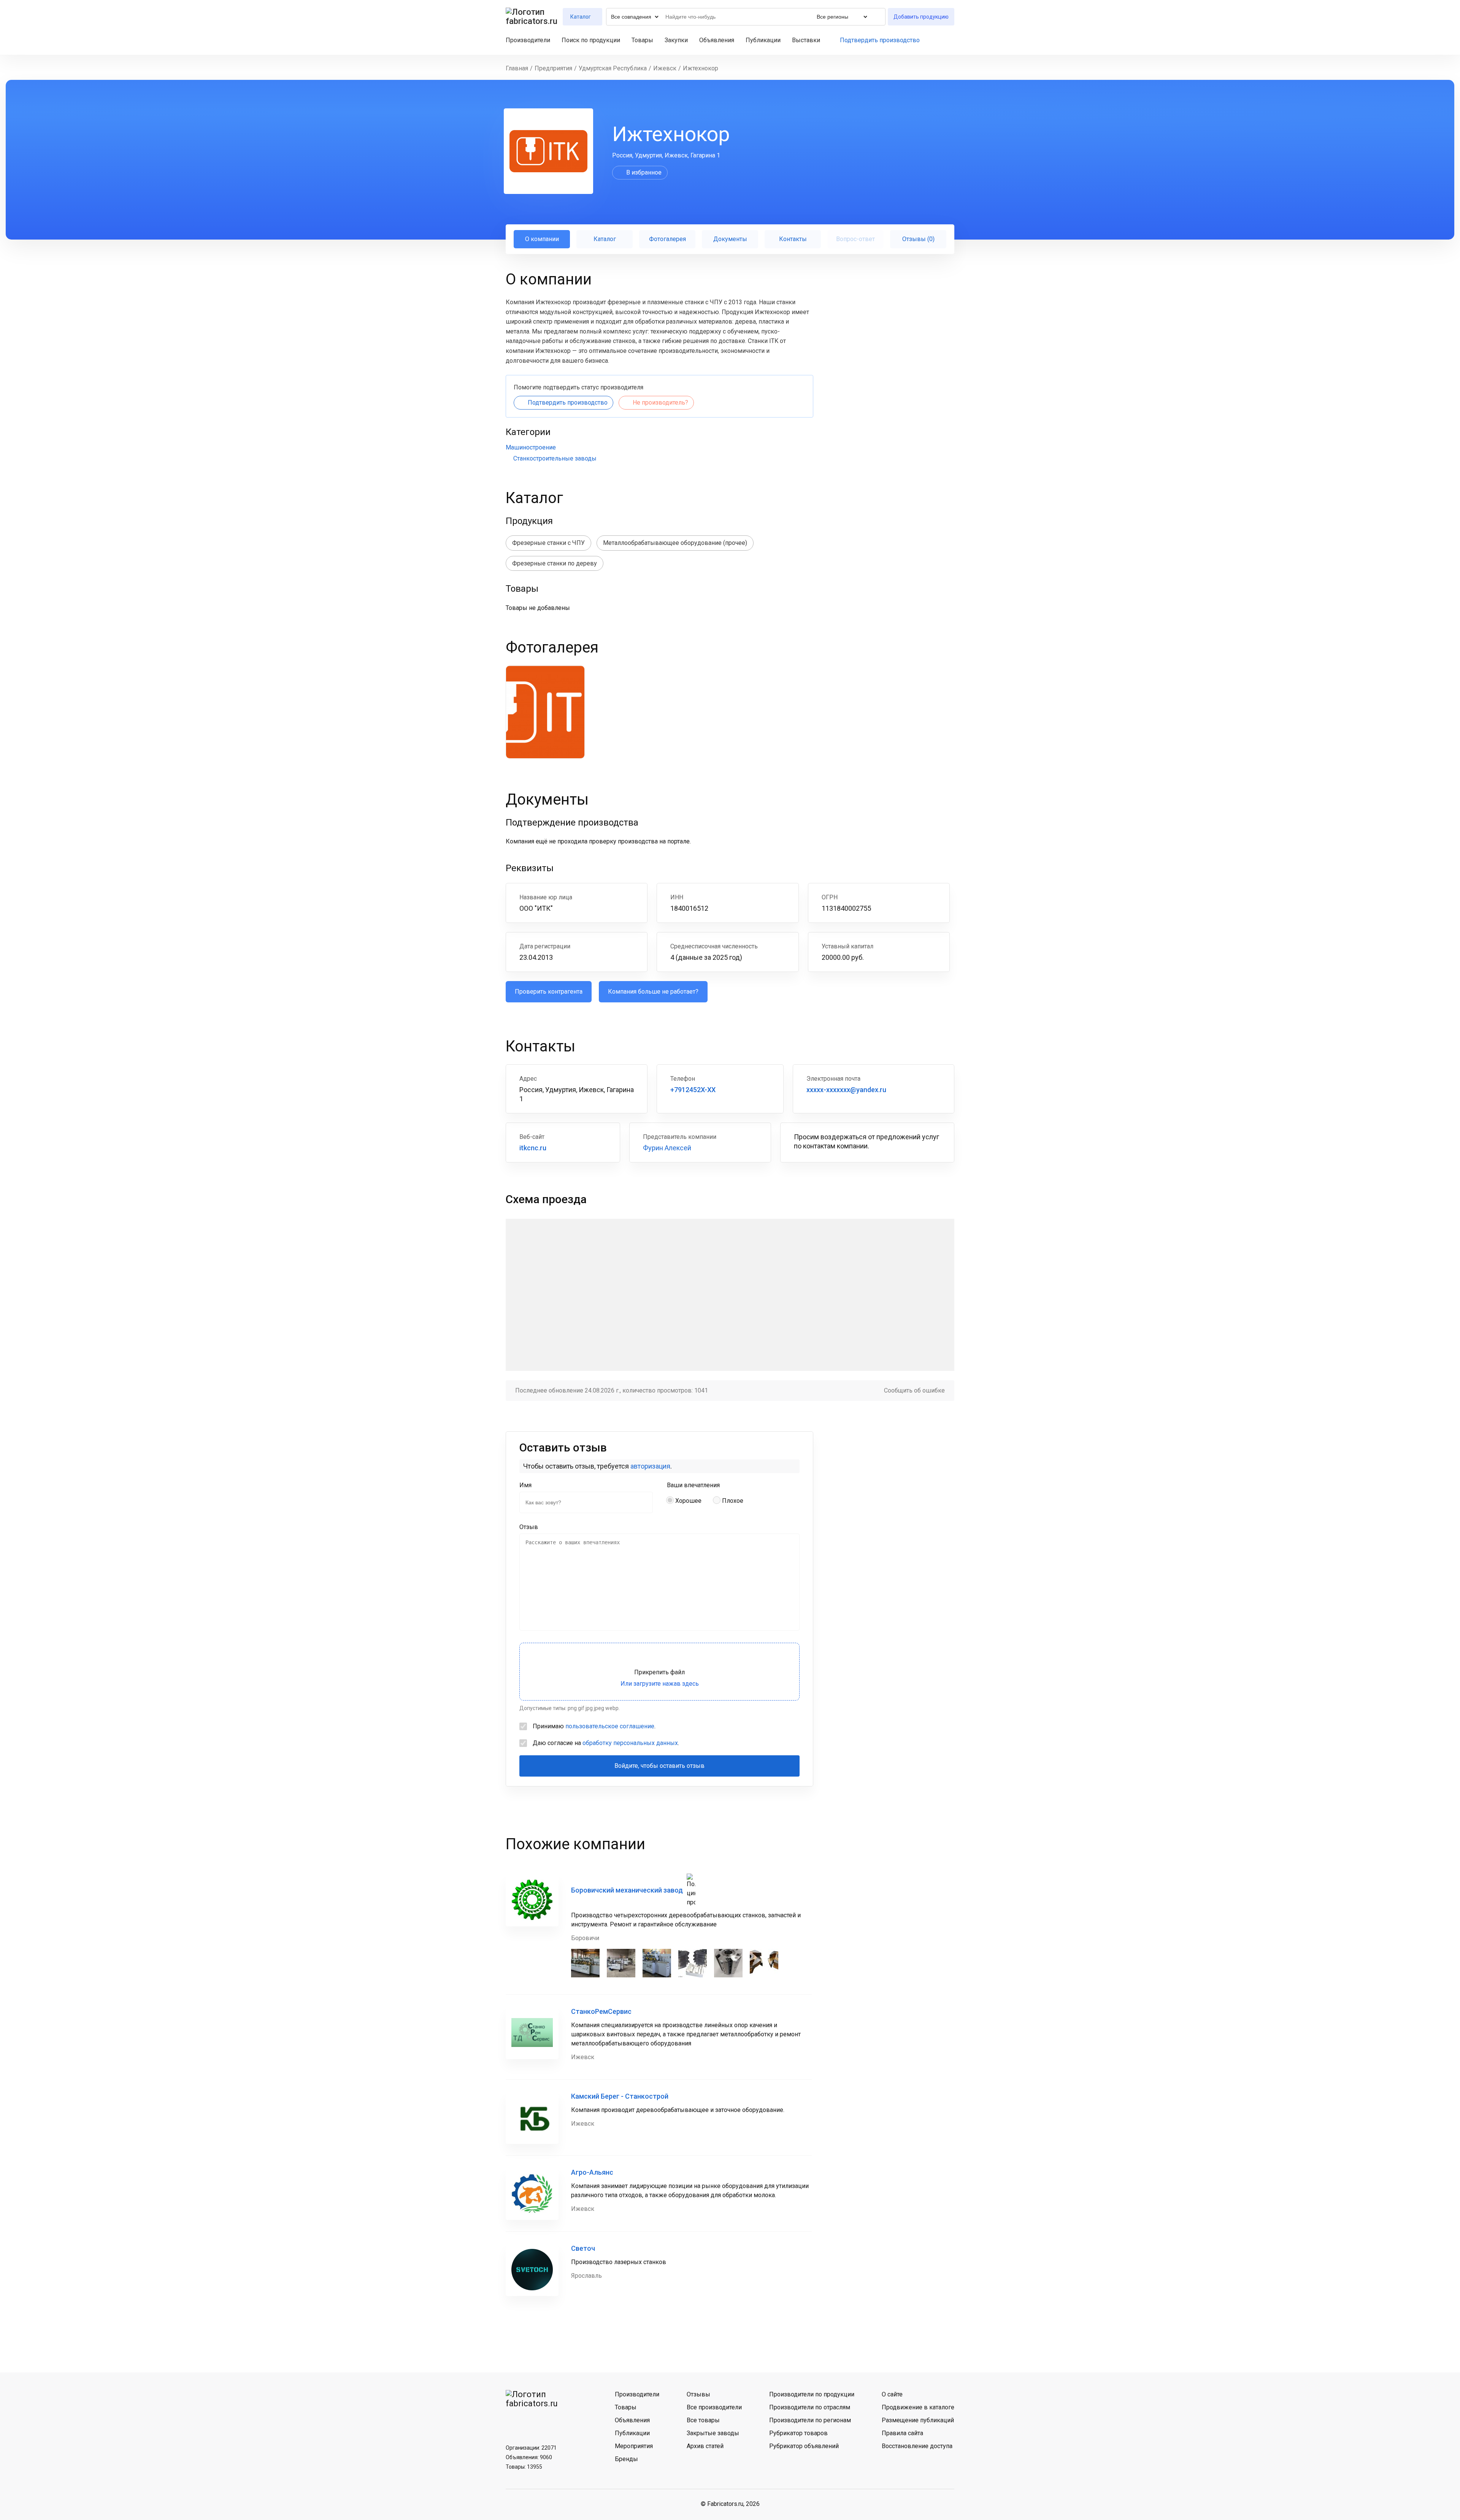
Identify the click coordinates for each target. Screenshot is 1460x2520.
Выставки (806, 40)
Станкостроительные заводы (555, 458)
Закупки (676, 40)
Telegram (533, 2422)
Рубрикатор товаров (798, 2433)
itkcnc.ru (533, 1148)
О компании (542, 239)
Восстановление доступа (917, 2446)
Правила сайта (902, 2433)
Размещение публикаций (918, 2420)
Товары (642, 40)
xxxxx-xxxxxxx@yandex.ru (846, 1090)
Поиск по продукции (591, 40)
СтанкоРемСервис (601, 2011)
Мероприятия (634, 2446)
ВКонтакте (514, 2422)
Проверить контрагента (549, 992)
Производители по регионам (810, 2420)
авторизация (650, 1466)
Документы (730, 239)
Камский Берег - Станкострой (620, 2096)
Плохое (733, 1501)
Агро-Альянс (592, 2172)
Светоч (583, 2248)
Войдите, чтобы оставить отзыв (659, 1766)
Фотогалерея (667, 239)
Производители (528, 40)
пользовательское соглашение (610, 1726)
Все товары (703, 2420)
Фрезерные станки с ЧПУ (548, 543)
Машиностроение (531, 447)
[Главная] (532, 17)
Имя (525, 1485)
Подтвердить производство (880, 40)
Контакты (793, 239)
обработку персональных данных (630, 1743)
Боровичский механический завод (627, 1890)
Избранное (938, 40)
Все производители (714, 2407)
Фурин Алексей (667, 1148)
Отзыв (529, 1527)
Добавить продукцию (921, 17)
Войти (951, 40)
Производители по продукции (812, 2394)
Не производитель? (660, 403)
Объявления (717, 40)
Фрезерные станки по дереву (555, 563)
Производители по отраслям (810, 2407)
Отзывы (698, 2394)
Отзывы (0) (918, 239)
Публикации (763, 40)
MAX (553, 2422)
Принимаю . (594, 1726)
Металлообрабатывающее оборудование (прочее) (675, 543)
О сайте (892, 2394)
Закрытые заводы (713, 2433)
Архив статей (705, 2446)
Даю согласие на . (606, 1743)
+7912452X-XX (693, 1090)
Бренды (626, 2459)
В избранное (644, 172)
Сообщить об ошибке (914, 1390)
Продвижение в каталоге (918, 2407)
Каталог (605, 239)
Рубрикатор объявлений (804, 2446)
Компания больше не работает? (653, 992)
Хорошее (688, 1501)
